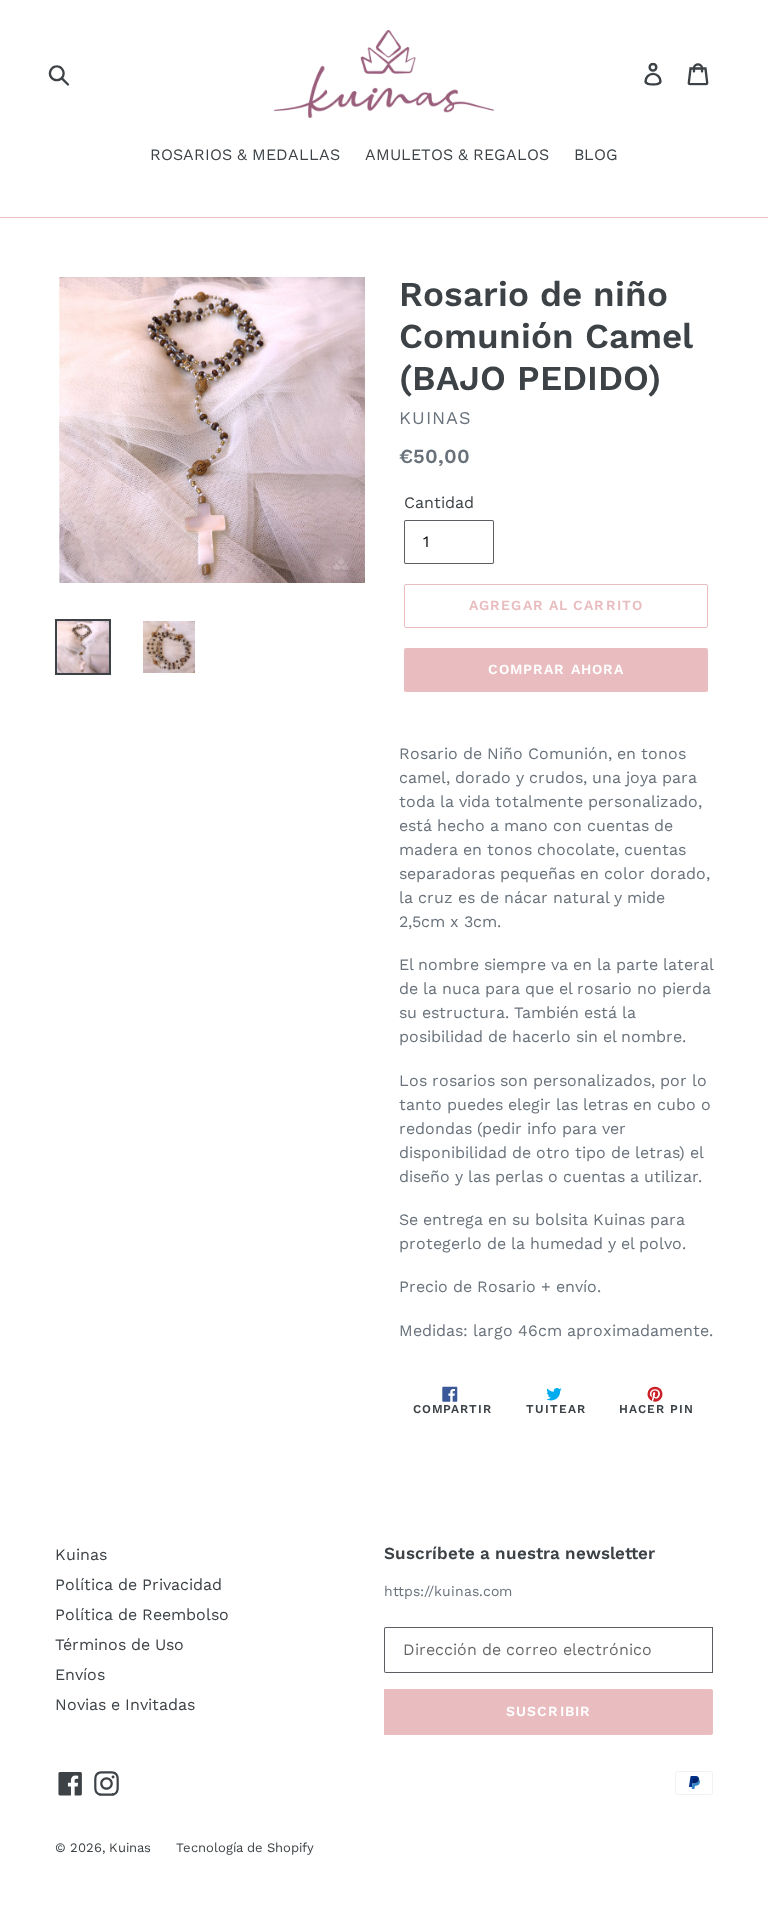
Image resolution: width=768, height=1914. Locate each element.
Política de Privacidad (138, 1584)
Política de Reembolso (142, 1614)
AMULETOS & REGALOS (457, 154)
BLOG (596, 154)
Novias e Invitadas (125, 1704)
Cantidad (439, 502)
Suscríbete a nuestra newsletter (519, 1553)
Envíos (80, 1674)
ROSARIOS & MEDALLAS (245, 154)
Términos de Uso (119, 1644)
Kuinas (81, 1554)
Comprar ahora (556, 669)
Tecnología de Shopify (245, 1847)
